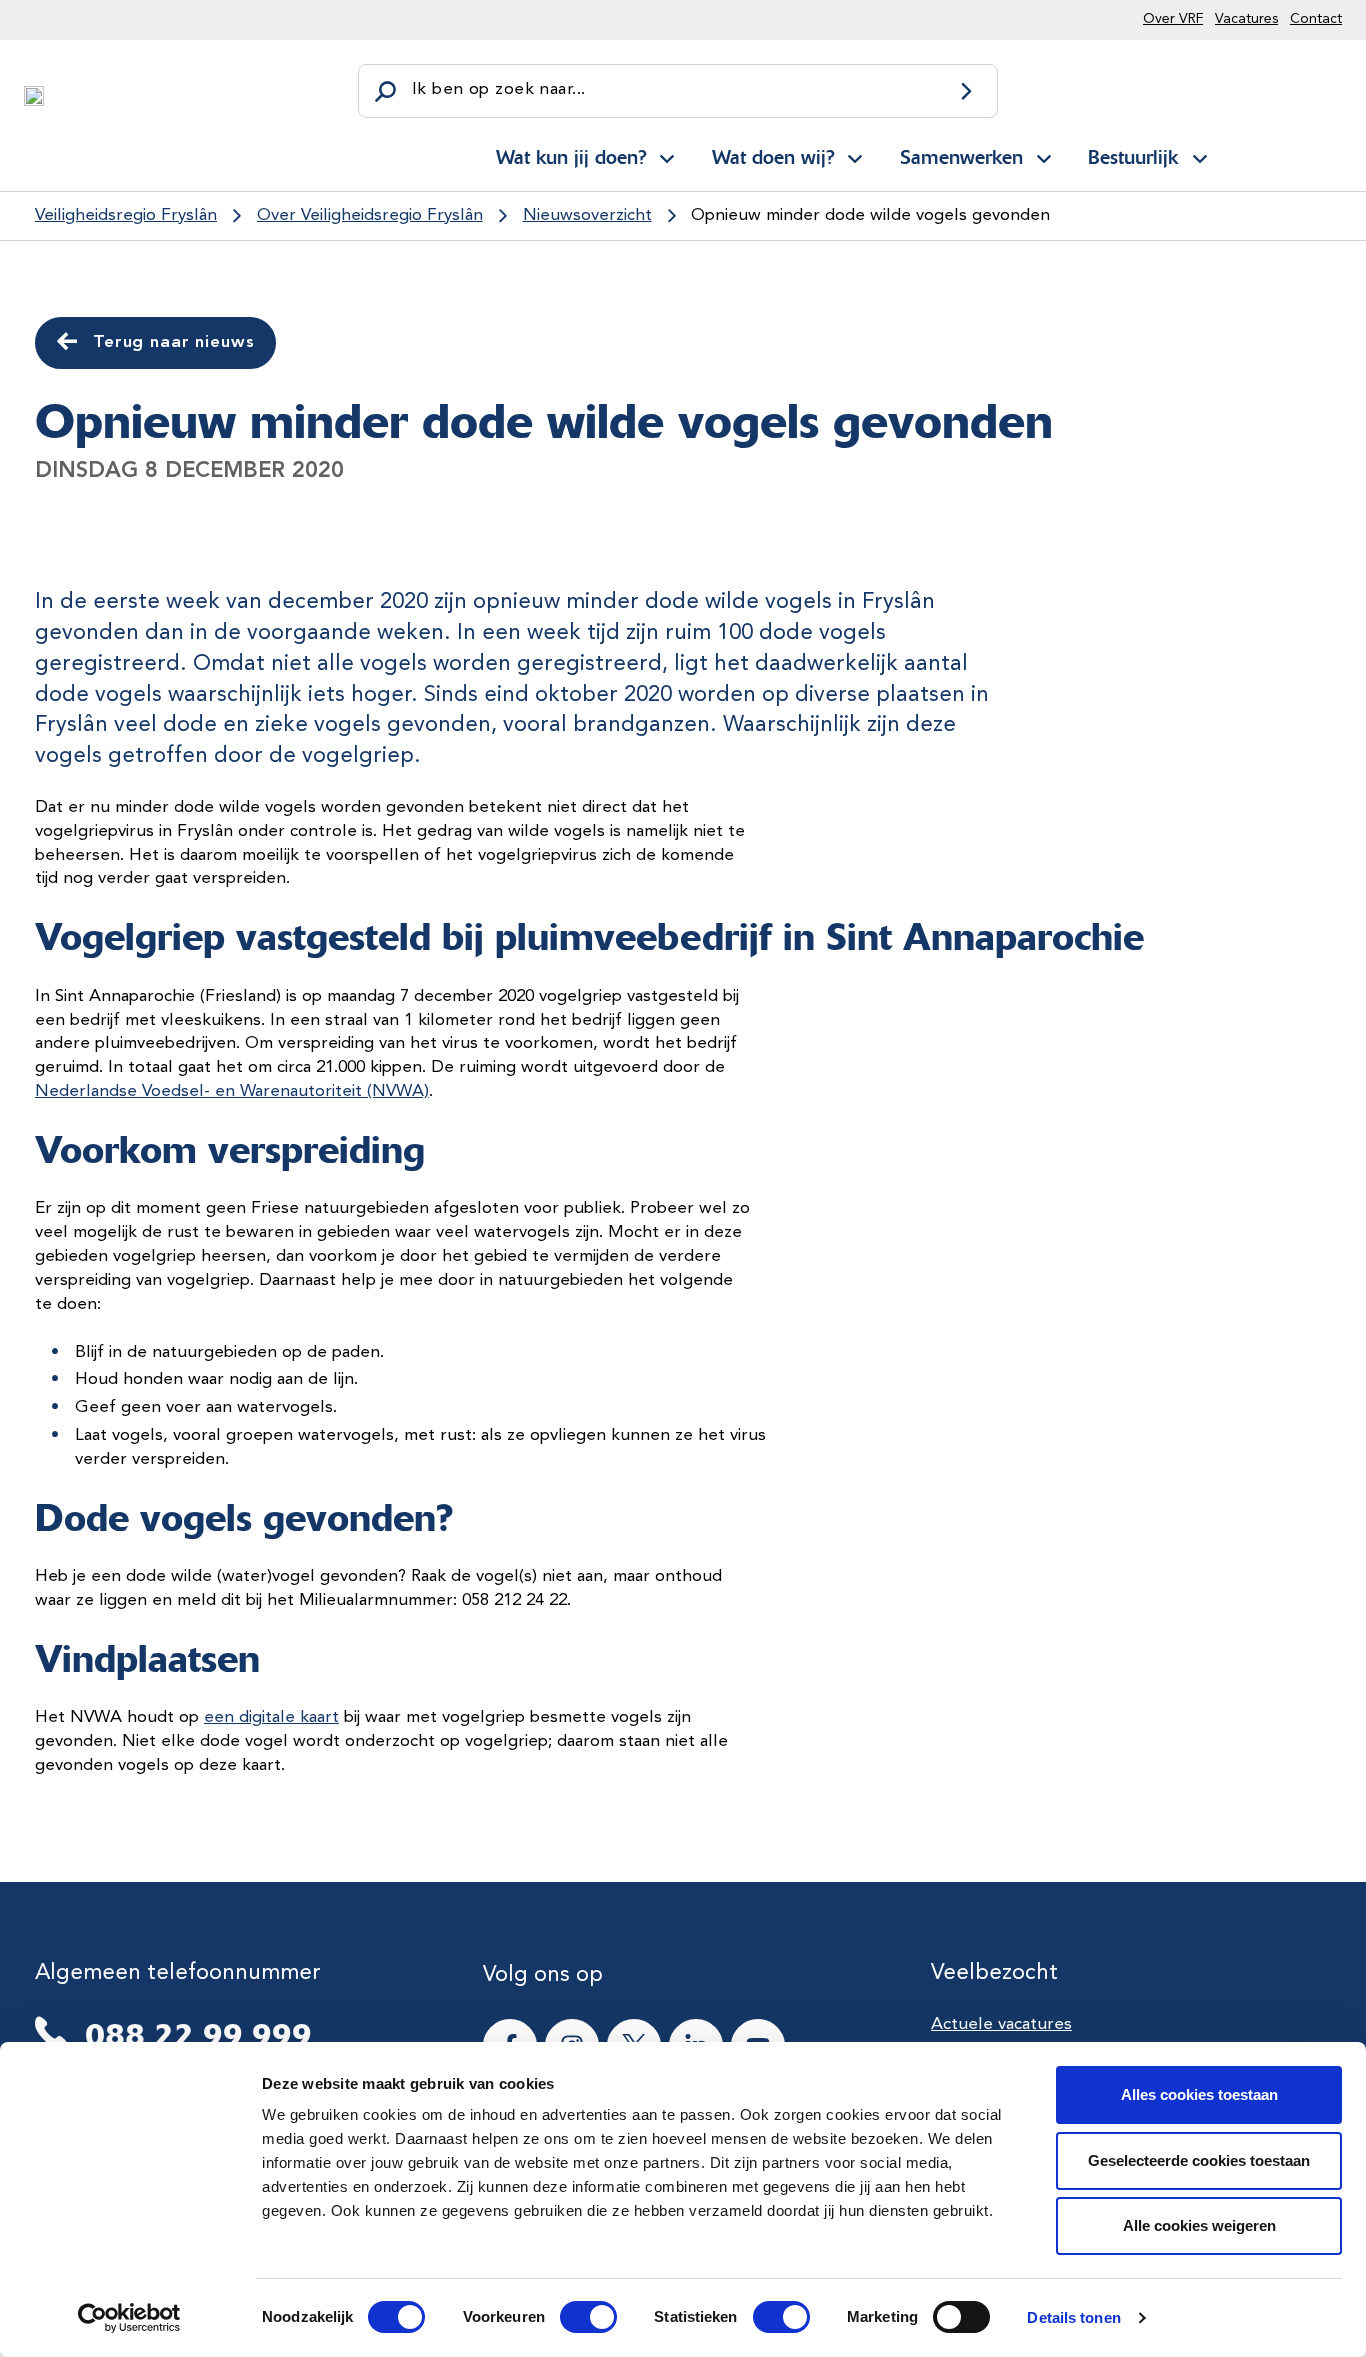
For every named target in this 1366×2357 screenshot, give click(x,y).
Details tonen (1073, 2317)
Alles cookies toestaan (1199, 2094)
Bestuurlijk (1133, 157)
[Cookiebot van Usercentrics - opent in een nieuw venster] (129, 2318)
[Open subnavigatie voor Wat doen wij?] (855, 155)
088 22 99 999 (198, 2035)
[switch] (570, 2317)
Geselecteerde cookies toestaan (1199, 2160)
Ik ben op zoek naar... (498, 89)
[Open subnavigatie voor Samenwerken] (1044, 155)
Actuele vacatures (1001, 2024)
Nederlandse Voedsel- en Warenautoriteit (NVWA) (232, 1091)
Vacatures (1246, 19)
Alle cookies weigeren (1199, 2225)
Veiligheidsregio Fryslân (126, 215)
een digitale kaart (271, 1717)
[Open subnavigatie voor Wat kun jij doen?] (667, 155)
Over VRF (1173, 19)
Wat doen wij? (773, 157)
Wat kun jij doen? (571, 157)
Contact (1316, 19)
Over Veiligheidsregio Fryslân (370, 215)
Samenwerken (961, 157)
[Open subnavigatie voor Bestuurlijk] (1200, 155)
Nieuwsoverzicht (587, 215)
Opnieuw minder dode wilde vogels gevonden (870, 215)
